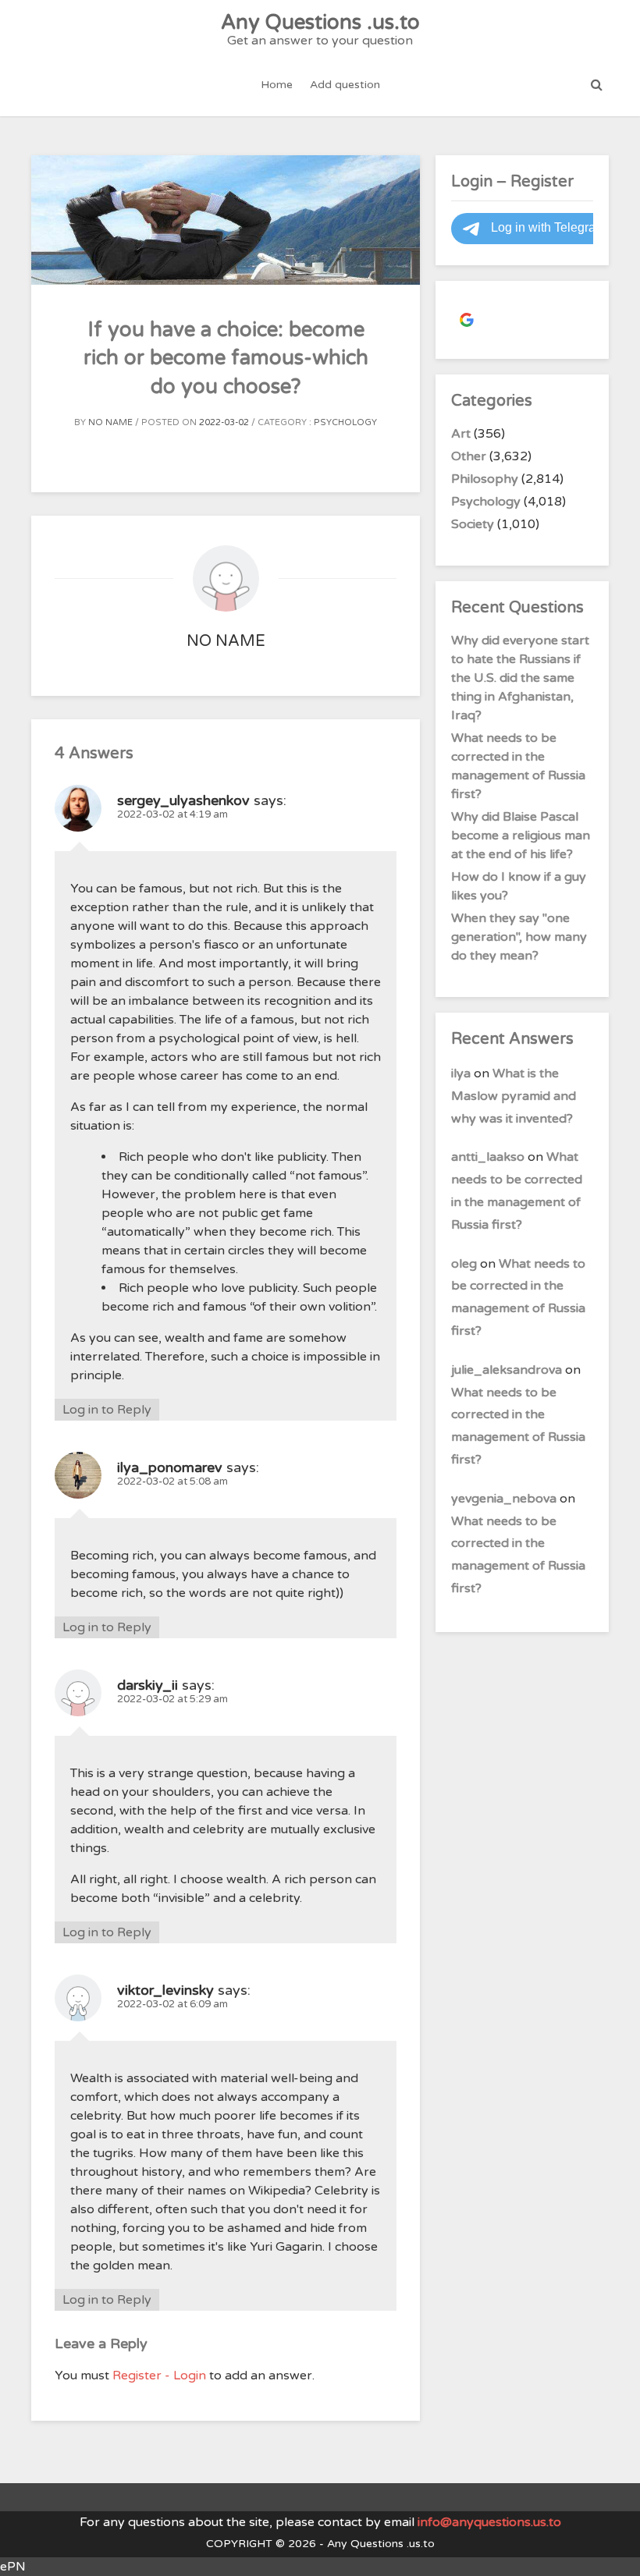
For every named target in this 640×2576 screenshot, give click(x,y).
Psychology (345, 422)
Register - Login (159, 2376)
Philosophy (485, 479)
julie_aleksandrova (507, 1370)
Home (277, 85)
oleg (464, 1264)
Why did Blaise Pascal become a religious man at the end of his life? (521, 836)
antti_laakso (488, 1157)
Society (473, 524)
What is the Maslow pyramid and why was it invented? (514, 1096)
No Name (110, 422)
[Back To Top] (614, 2551)
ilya (461, 1073)
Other (469, 456)
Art (461, 434)
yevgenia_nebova (504, 1499)
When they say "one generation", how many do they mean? (519, 937)
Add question (345, 85)
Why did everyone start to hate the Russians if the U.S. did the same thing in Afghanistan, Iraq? (520, 678)
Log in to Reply (107, 1410)
